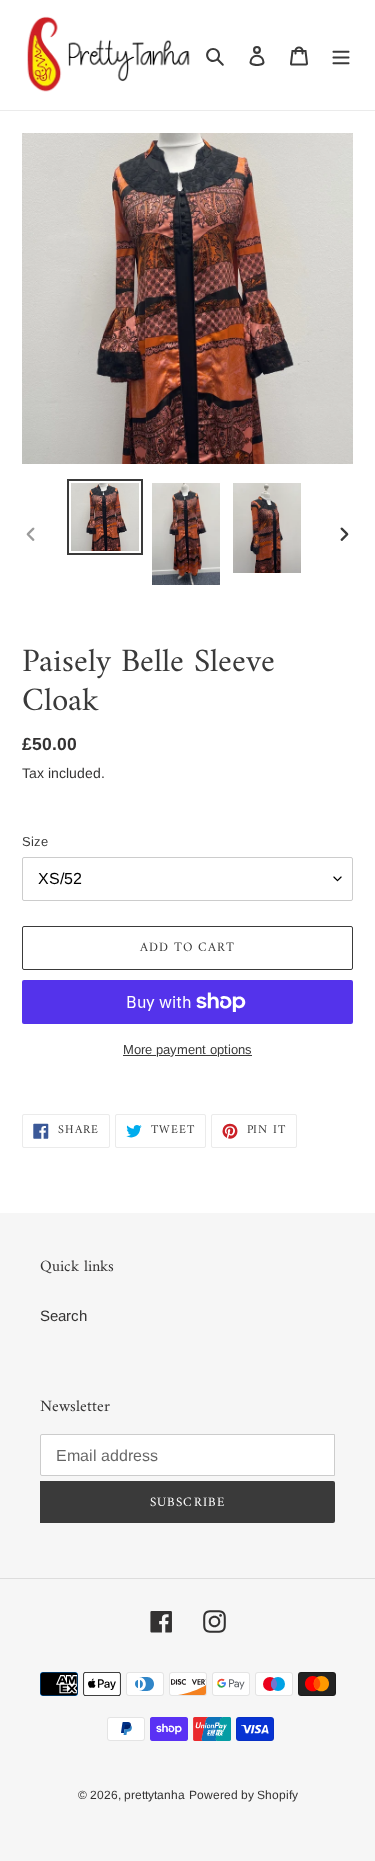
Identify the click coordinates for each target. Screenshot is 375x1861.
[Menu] (341, 55)
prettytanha (154, 1795)
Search (63, 1315)
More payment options (187, 1049)
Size (35, 841)
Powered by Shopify (243, 1795)
